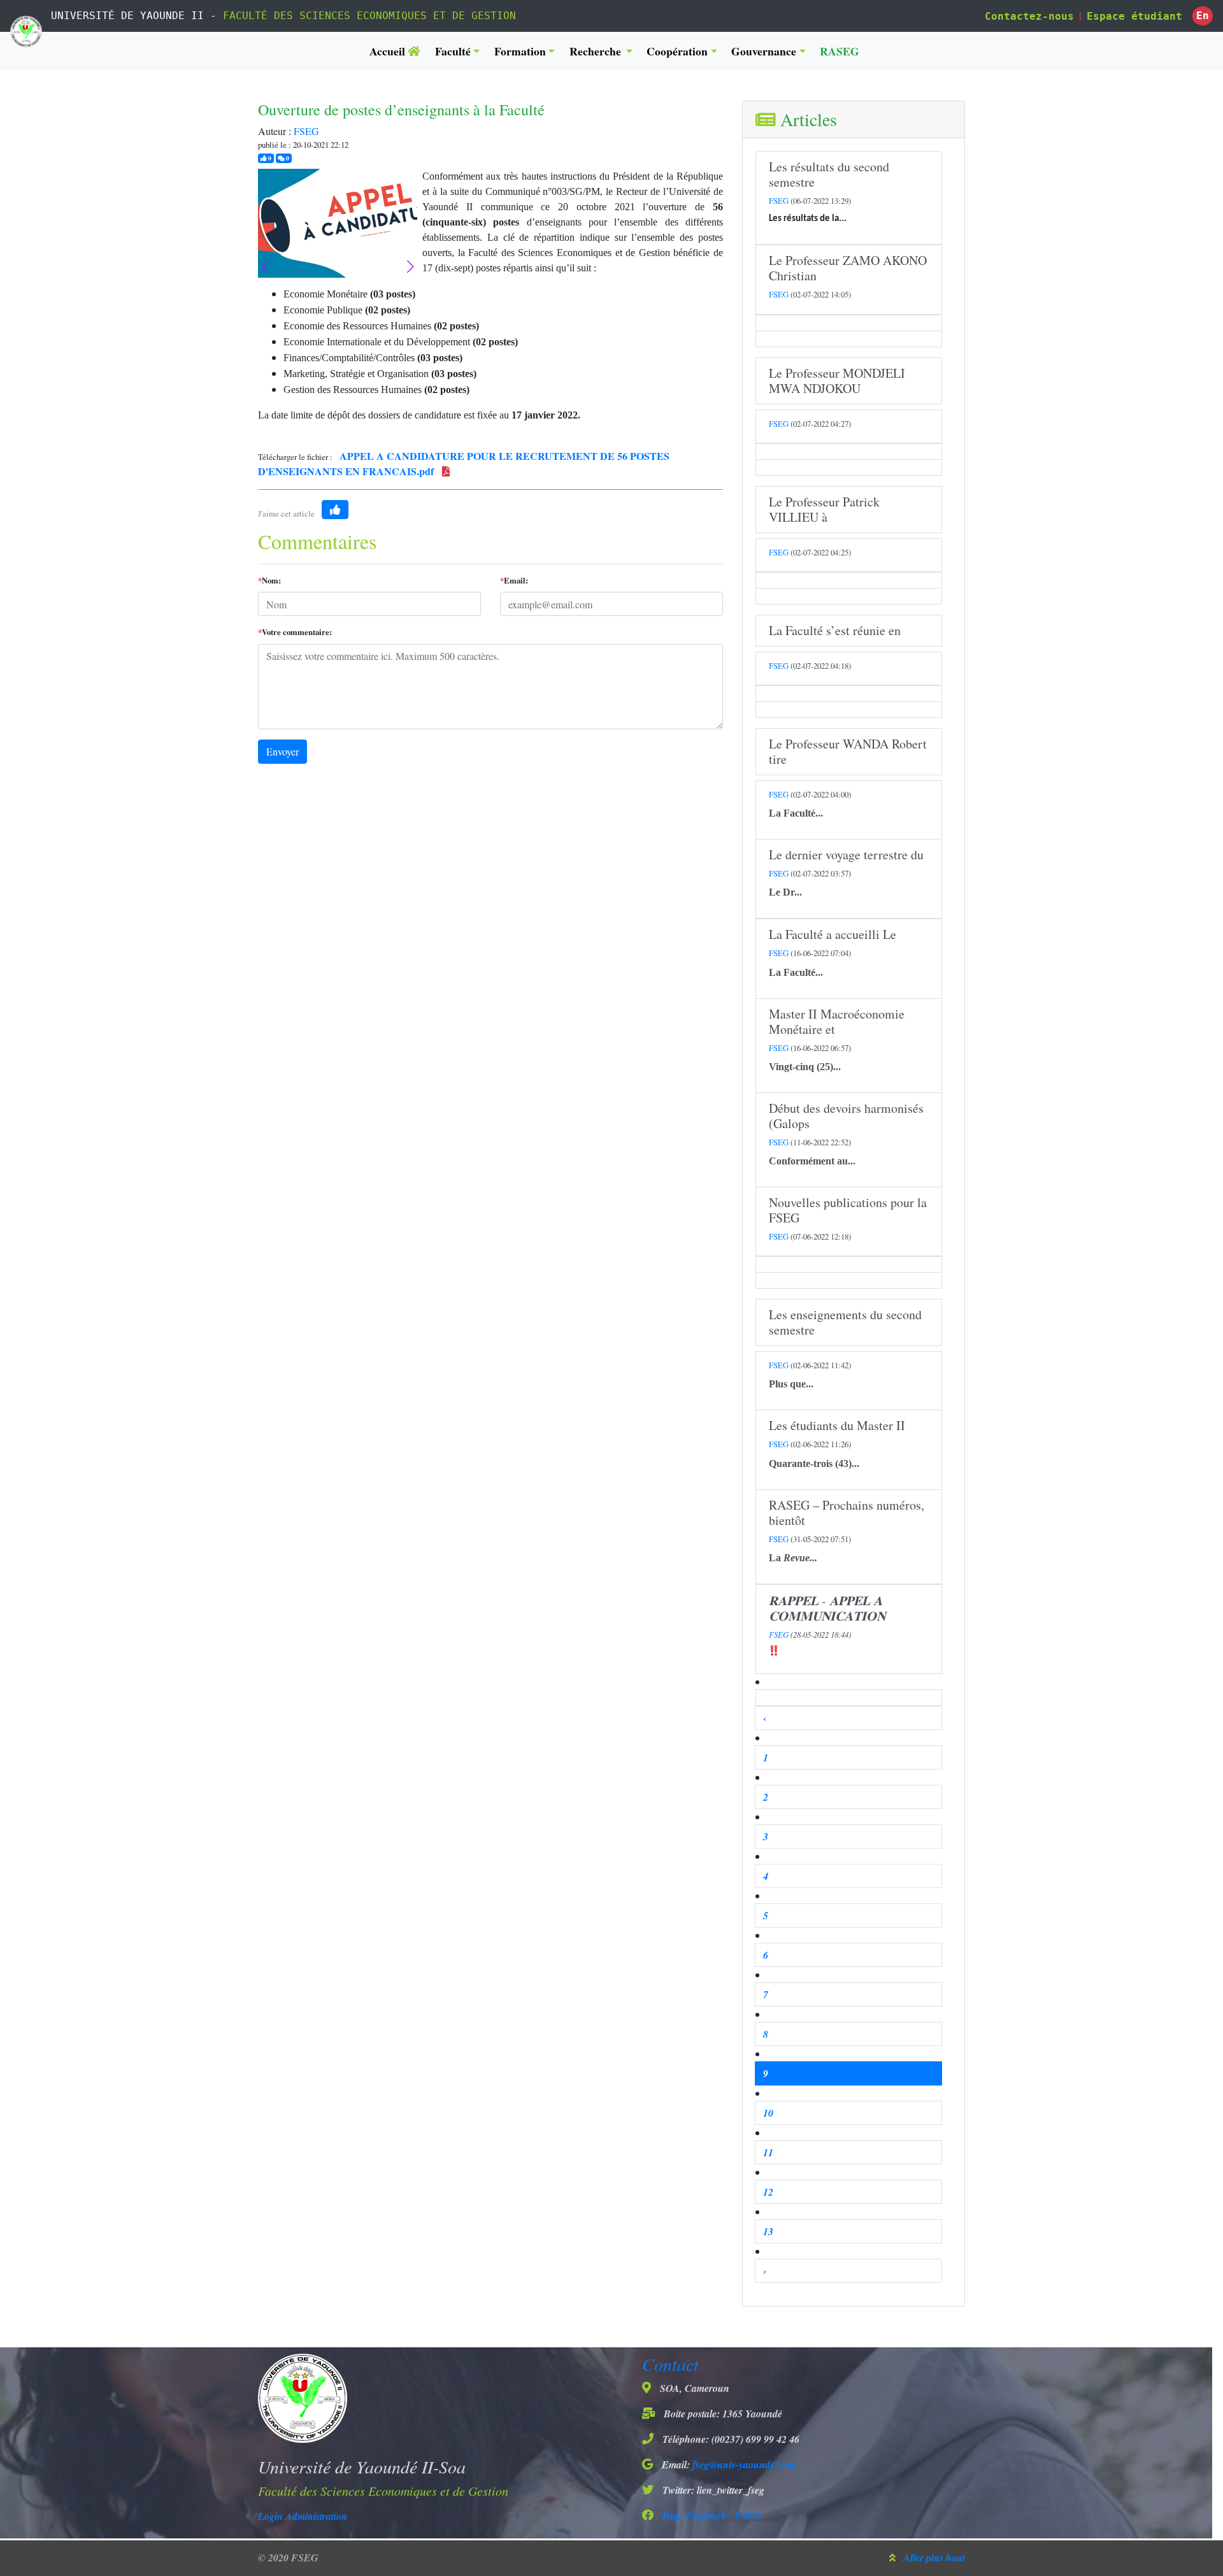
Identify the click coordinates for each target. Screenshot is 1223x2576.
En (1203, 16)
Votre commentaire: (295, 632)
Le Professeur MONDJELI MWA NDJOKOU (837, 381)
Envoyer (283, 751)
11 (768, 2152)
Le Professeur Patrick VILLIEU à (824, 509)
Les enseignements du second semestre (845, 1322)
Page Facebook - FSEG (711, 2515)
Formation (520, 51)
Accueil (389, 51)
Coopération (677, 51)
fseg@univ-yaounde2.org (744, 2465)
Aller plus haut (934, 2558)
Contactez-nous (1029, 16)
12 (768, 2192)
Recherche (597, 51)
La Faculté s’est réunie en (835, 630)
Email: (514, 580)
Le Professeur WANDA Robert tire (848, 751)
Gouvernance (764, 51)
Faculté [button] (453, 51)
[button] (410, 267)
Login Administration (303, 2516)
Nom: (269, 580)
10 (768, 2113)
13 (768, 2231)
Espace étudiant (1134, 16)
